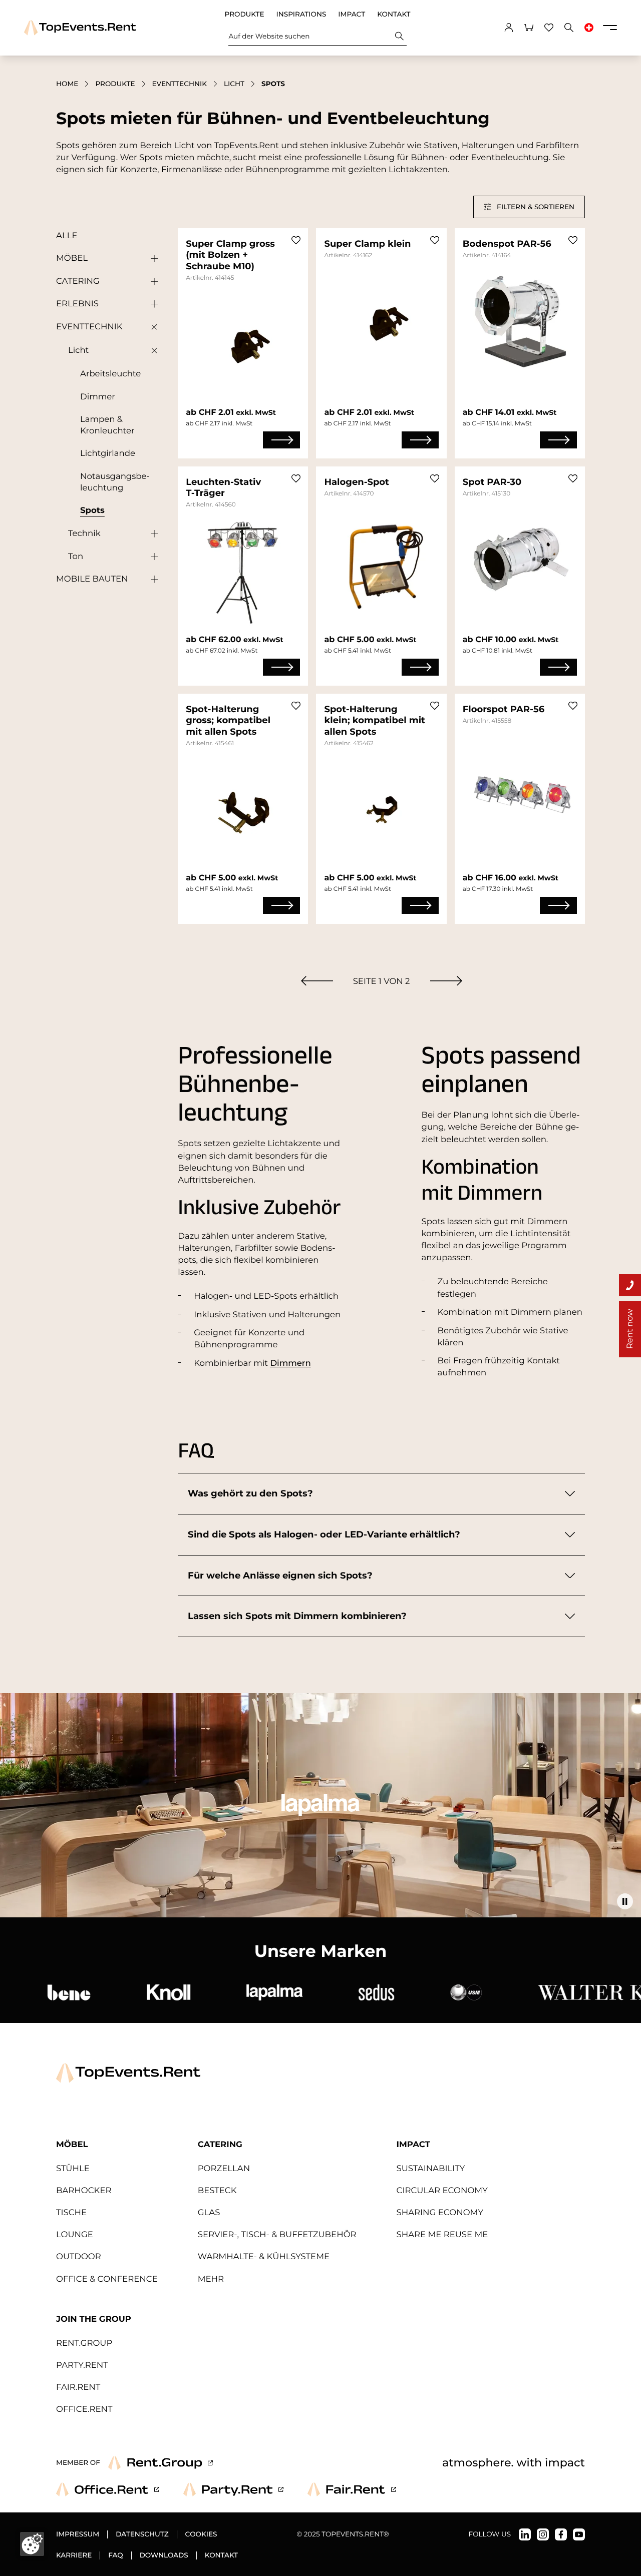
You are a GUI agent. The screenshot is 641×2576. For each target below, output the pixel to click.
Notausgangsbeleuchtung (115, 482)
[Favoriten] (549, 28)
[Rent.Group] (161, 2463)
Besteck (217, 2191)
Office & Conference (107, 2279)
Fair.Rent (78, 2387)
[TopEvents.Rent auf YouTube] (579, 2534)
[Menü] (610, 28)
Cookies (201, 2534)
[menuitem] (317, 981)
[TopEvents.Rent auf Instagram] (543, 2534)
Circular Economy (442, 2191)
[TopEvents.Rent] (80, 28)
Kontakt (394, 15)
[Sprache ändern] (589, 28)
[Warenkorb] (529, 28)
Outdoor (79, 2257)
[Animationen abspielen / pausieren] (625, 1901)
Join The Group (94, 2319)
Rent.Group (84, 2343)
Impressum (78, 2534)
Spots (92, 510)
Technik (84, 534)
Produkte (244, 15)
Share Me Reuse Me (442, 2235)
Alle (67, 236)
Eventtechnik (180, 84)
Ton (76, 557)
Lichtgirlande (108, 453)
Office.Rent (84, 2409)
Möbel (72, 258)
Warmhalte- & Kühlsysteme (264, 2257)
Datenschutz (142, 2534)
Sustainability (431, 2169)
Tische (71, 2213)
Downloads (164, 2555)
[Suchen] (399, 36)
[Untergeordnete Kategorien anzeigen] (152, 259)
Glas (209, 2213)
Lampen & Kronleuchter (107, 425)
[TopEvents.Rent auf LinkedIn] (525, 2534)
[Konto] (509, 28)
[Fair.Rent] (352, 2489)
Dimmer (98, 397)
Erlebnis (77, 304)
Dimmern (290, 1363)
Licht (234, 84)
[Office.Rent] (108, 2489)
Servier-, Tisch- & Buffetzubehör (277, 2235)
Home (67, 84)
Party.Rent (82, 2365)
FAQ (115, 2555)
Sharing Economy (440, 2213)
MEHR (211, 2279)
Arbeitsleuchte (110, 374)
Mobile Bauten (92, 579)
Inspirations (301, 15)
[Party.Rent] (233, 2489)
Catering (78, 281)
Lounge (75, 2235)
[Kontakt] (630, 1285)
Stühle (73, 2169)
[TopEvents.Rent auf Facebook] (561, 2534)
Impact (352, 15)
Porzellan (224, 2169)
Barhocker (84, 2191)
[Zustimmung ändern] (32, 2544)
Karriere (74, 2555)
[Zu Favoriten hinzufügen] (296, 240)
